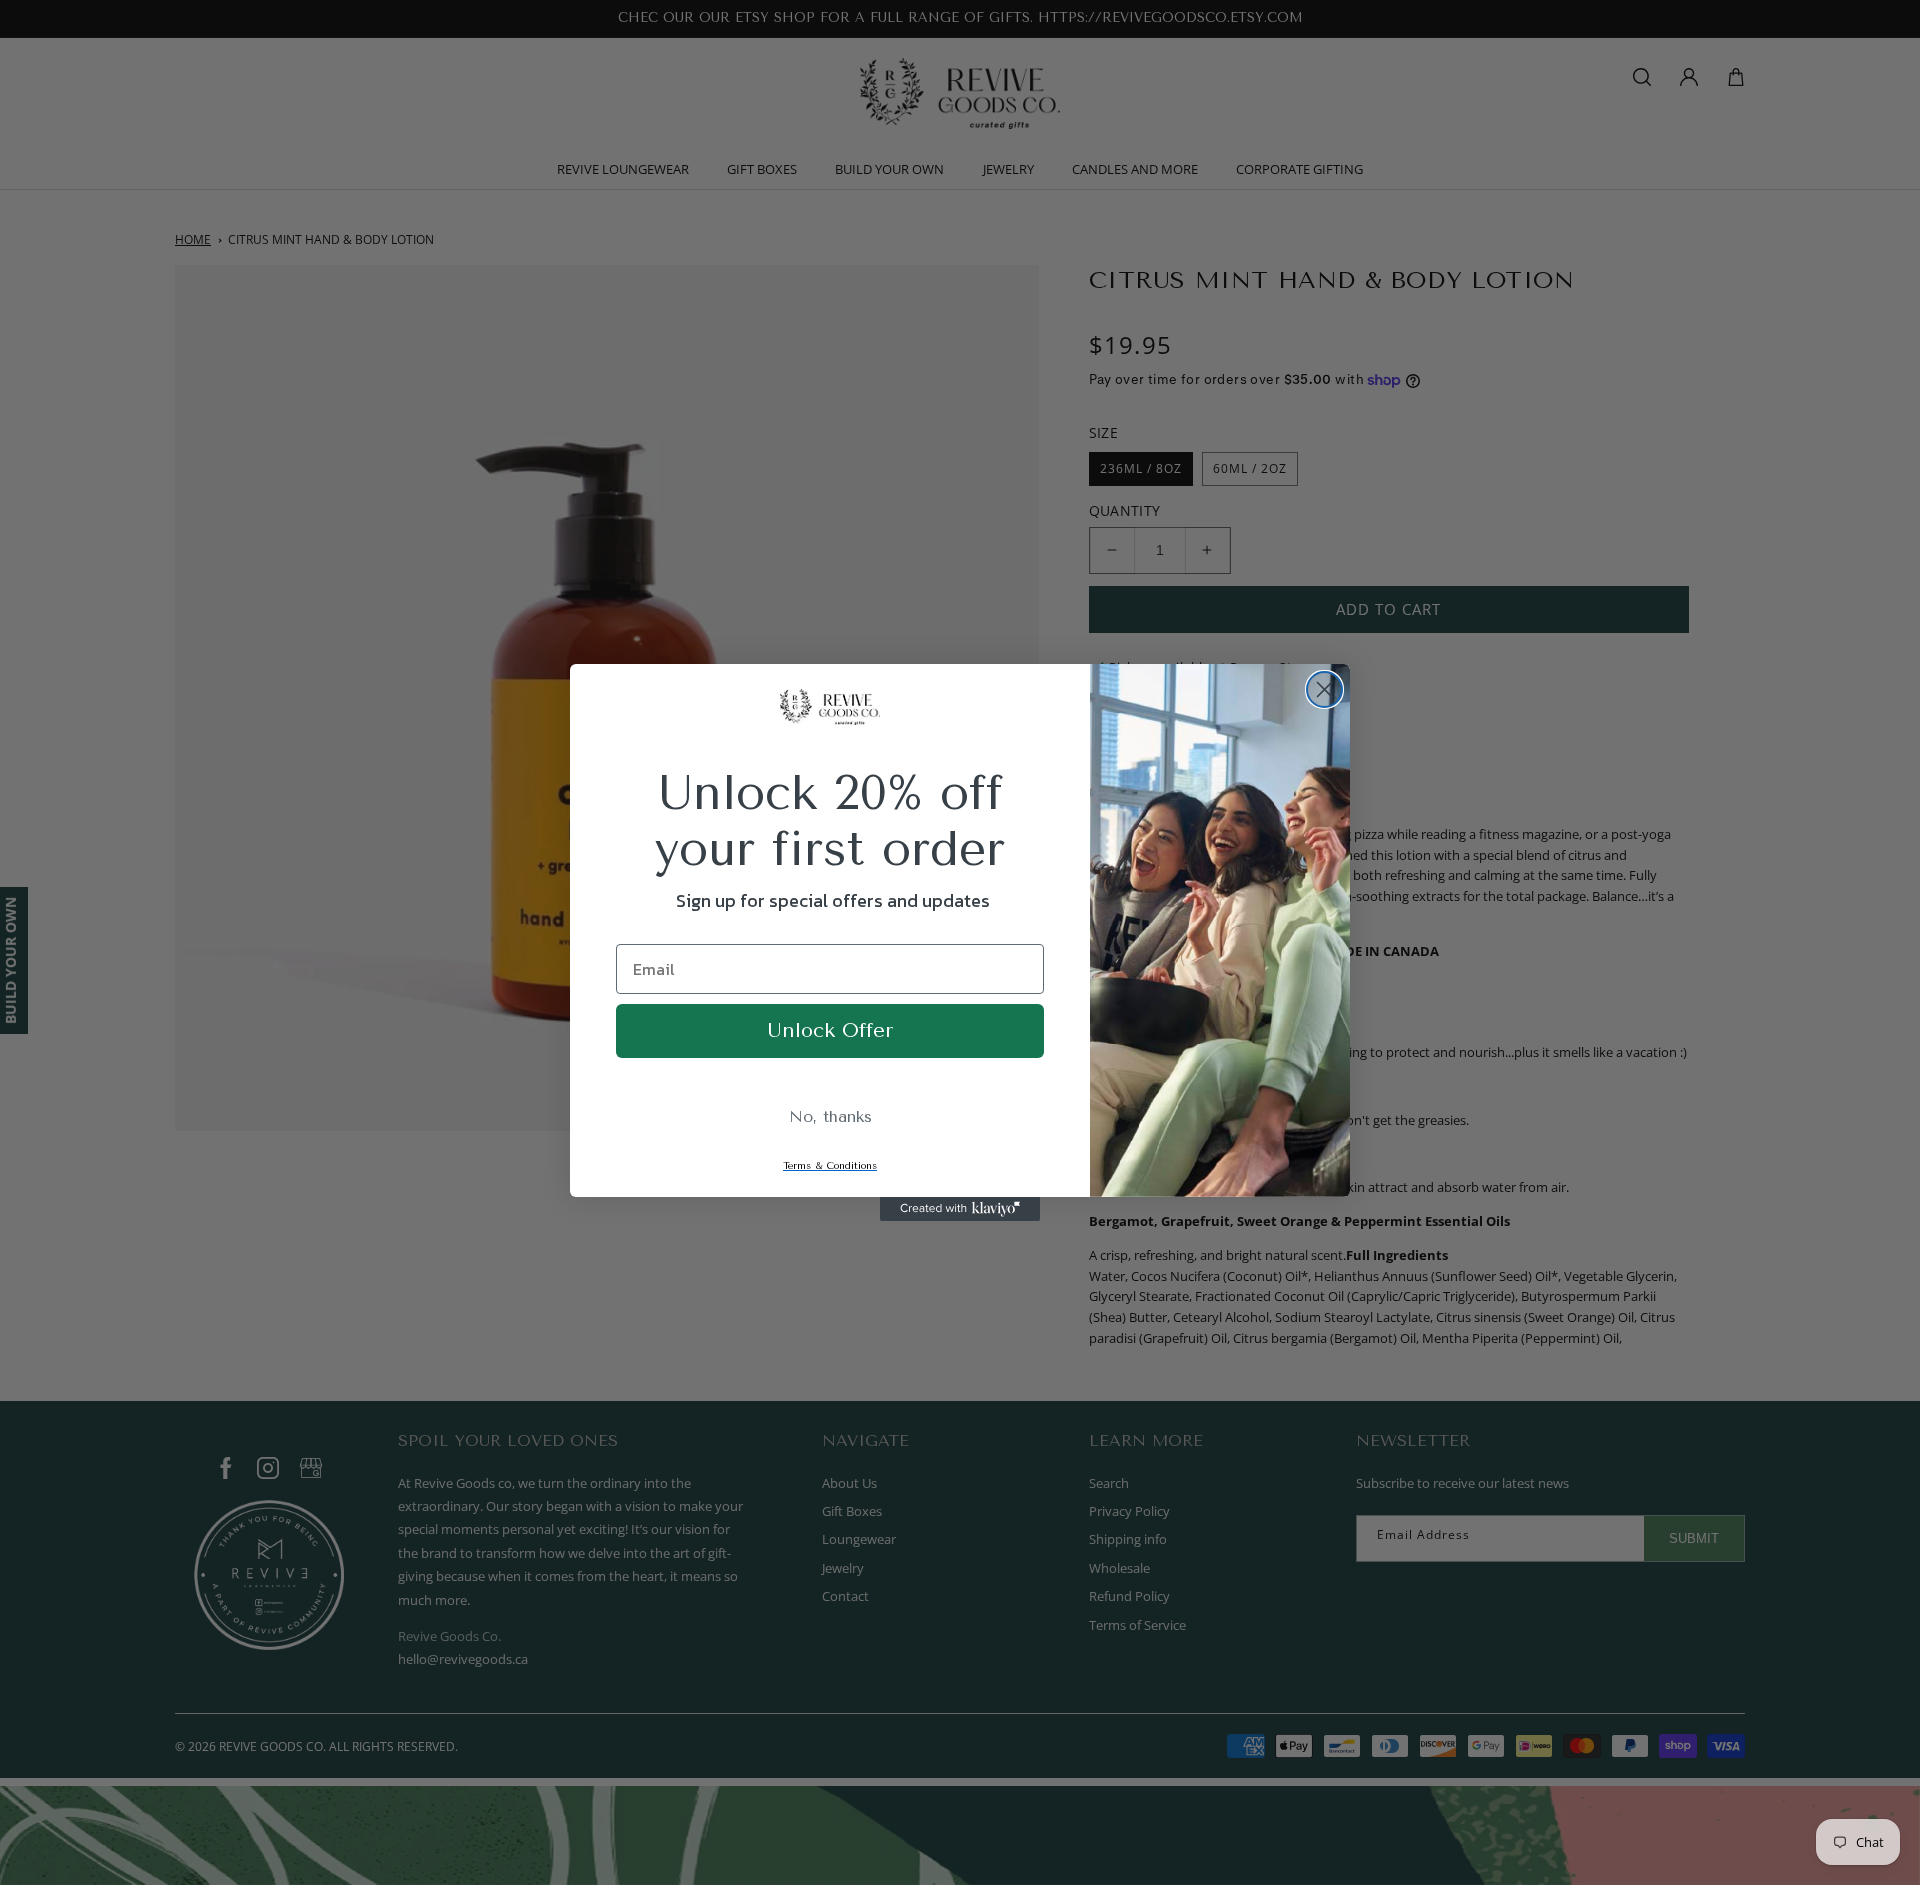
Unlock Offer (830, 1030)
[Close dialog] (1324, 689)
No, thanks (830, 1116)
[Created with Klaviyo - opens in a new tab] (960, 1209)
